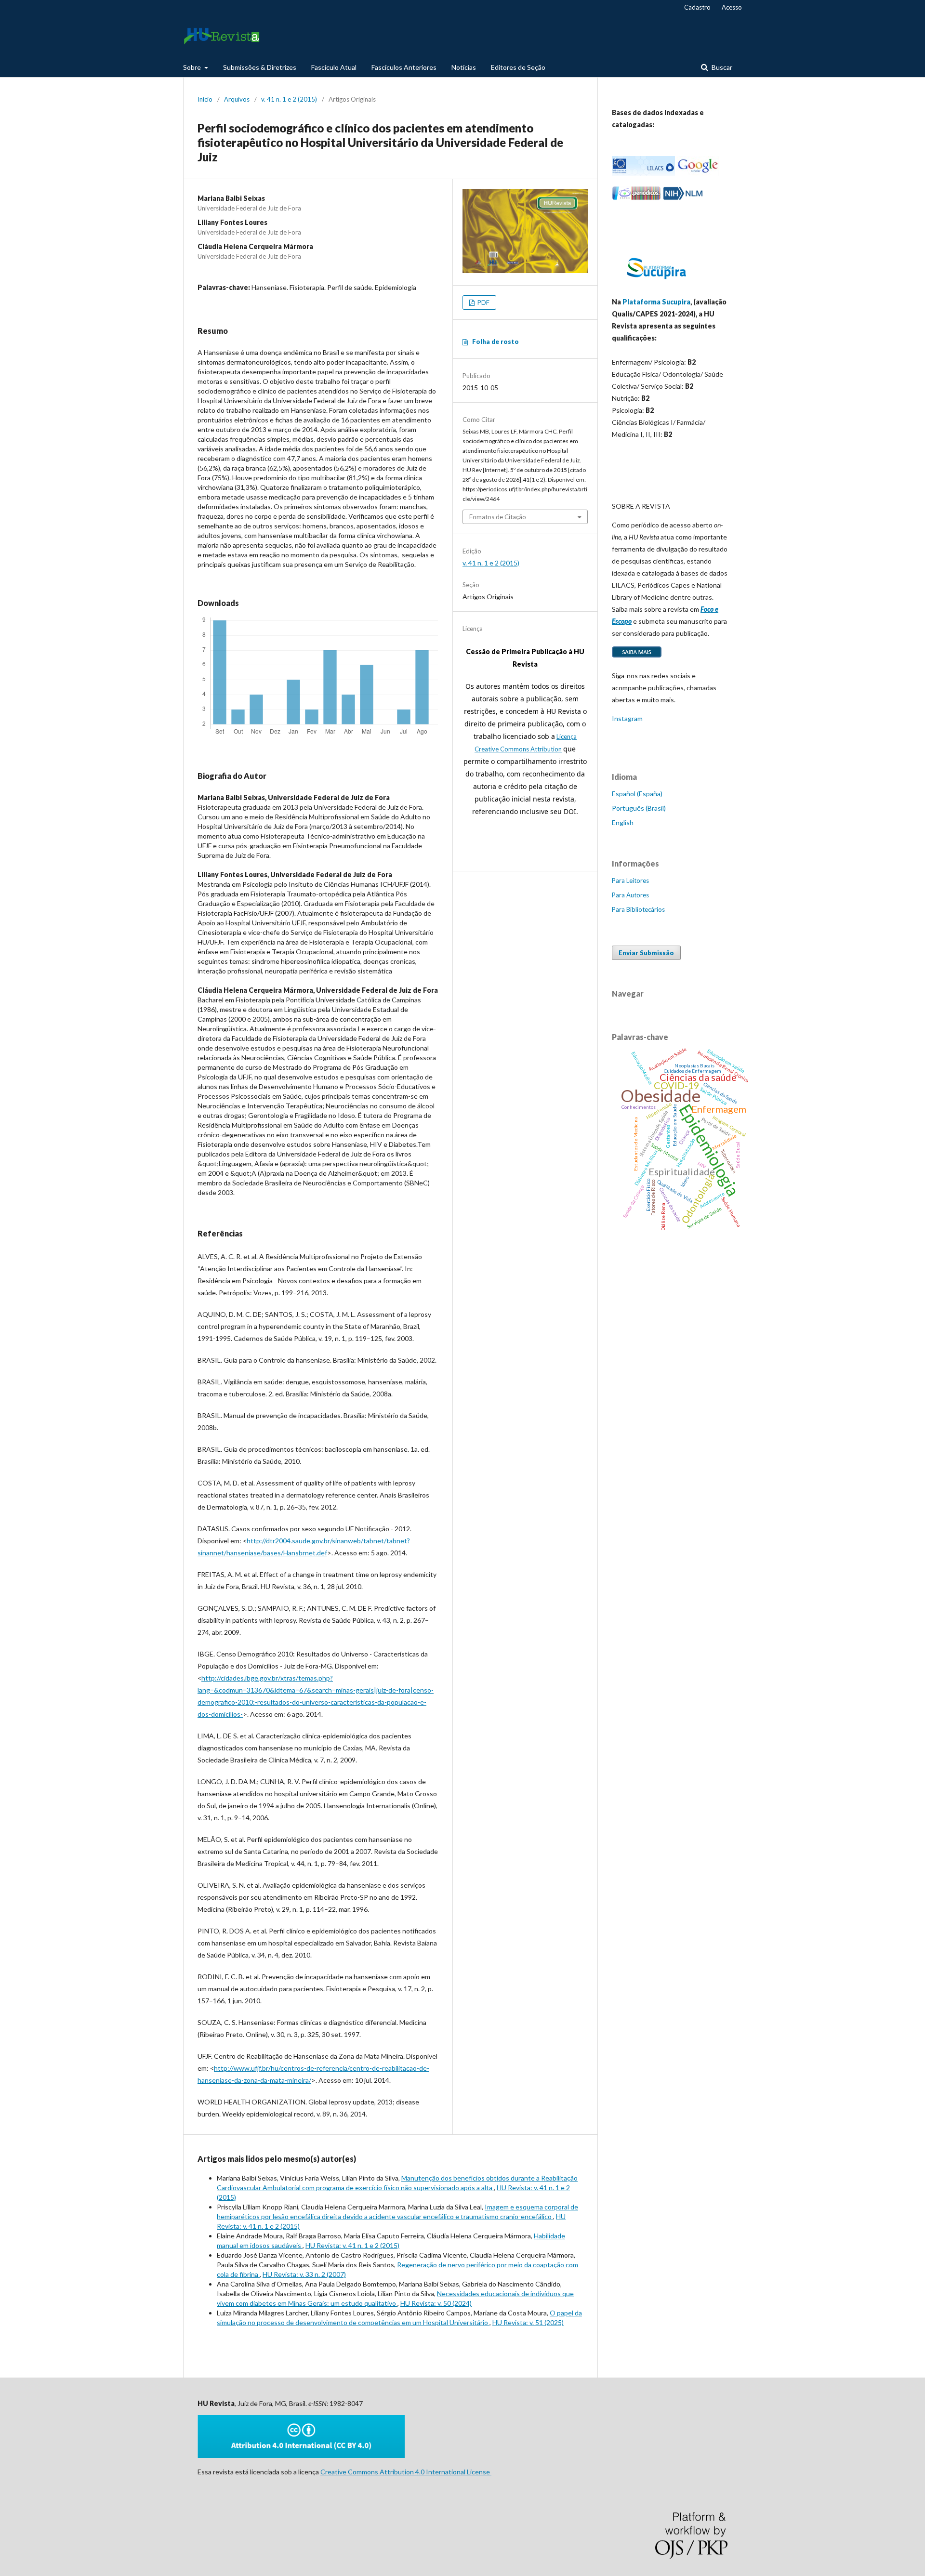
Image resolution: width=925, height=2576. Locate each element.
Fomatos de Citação (498, 517)
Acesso (732, 7)
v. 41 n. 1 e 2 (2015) (289, 99)
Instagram (627, 718)
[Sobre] (637, 657)
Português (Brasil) (639, 808)
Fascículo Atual (334, 67)
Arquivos (237, 99)
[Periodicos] (636, 198)
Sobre (193, 67)
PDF (483, 302)
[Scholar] (698, 173)
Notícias (464, 67)
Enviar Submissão (646, 953)
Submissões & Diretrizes (260, 67)
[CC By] (301, 2455)
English (623, 822)
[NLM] (683, 198)
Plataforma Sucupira (656, 302)
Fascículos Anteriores (404, 67)
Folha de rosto (496, 342)
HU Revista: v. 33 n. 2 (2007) (304, 2274)
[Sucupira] (656, 283)
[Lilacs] (643, 173)
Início (205, 99)
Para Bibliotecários (638, 909)
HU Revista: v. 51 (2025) (528, 2322)
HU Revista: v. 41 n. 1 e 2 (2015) (352, 2245)
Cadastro (697, 7)
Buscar (721, 67)
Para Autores (630, 895)
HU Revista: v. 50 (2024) (436, 2303)
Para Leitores (630, 881)
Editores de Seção (518, 67)
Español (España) (637, 794)
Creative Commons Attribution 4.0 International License (406, 2472)
